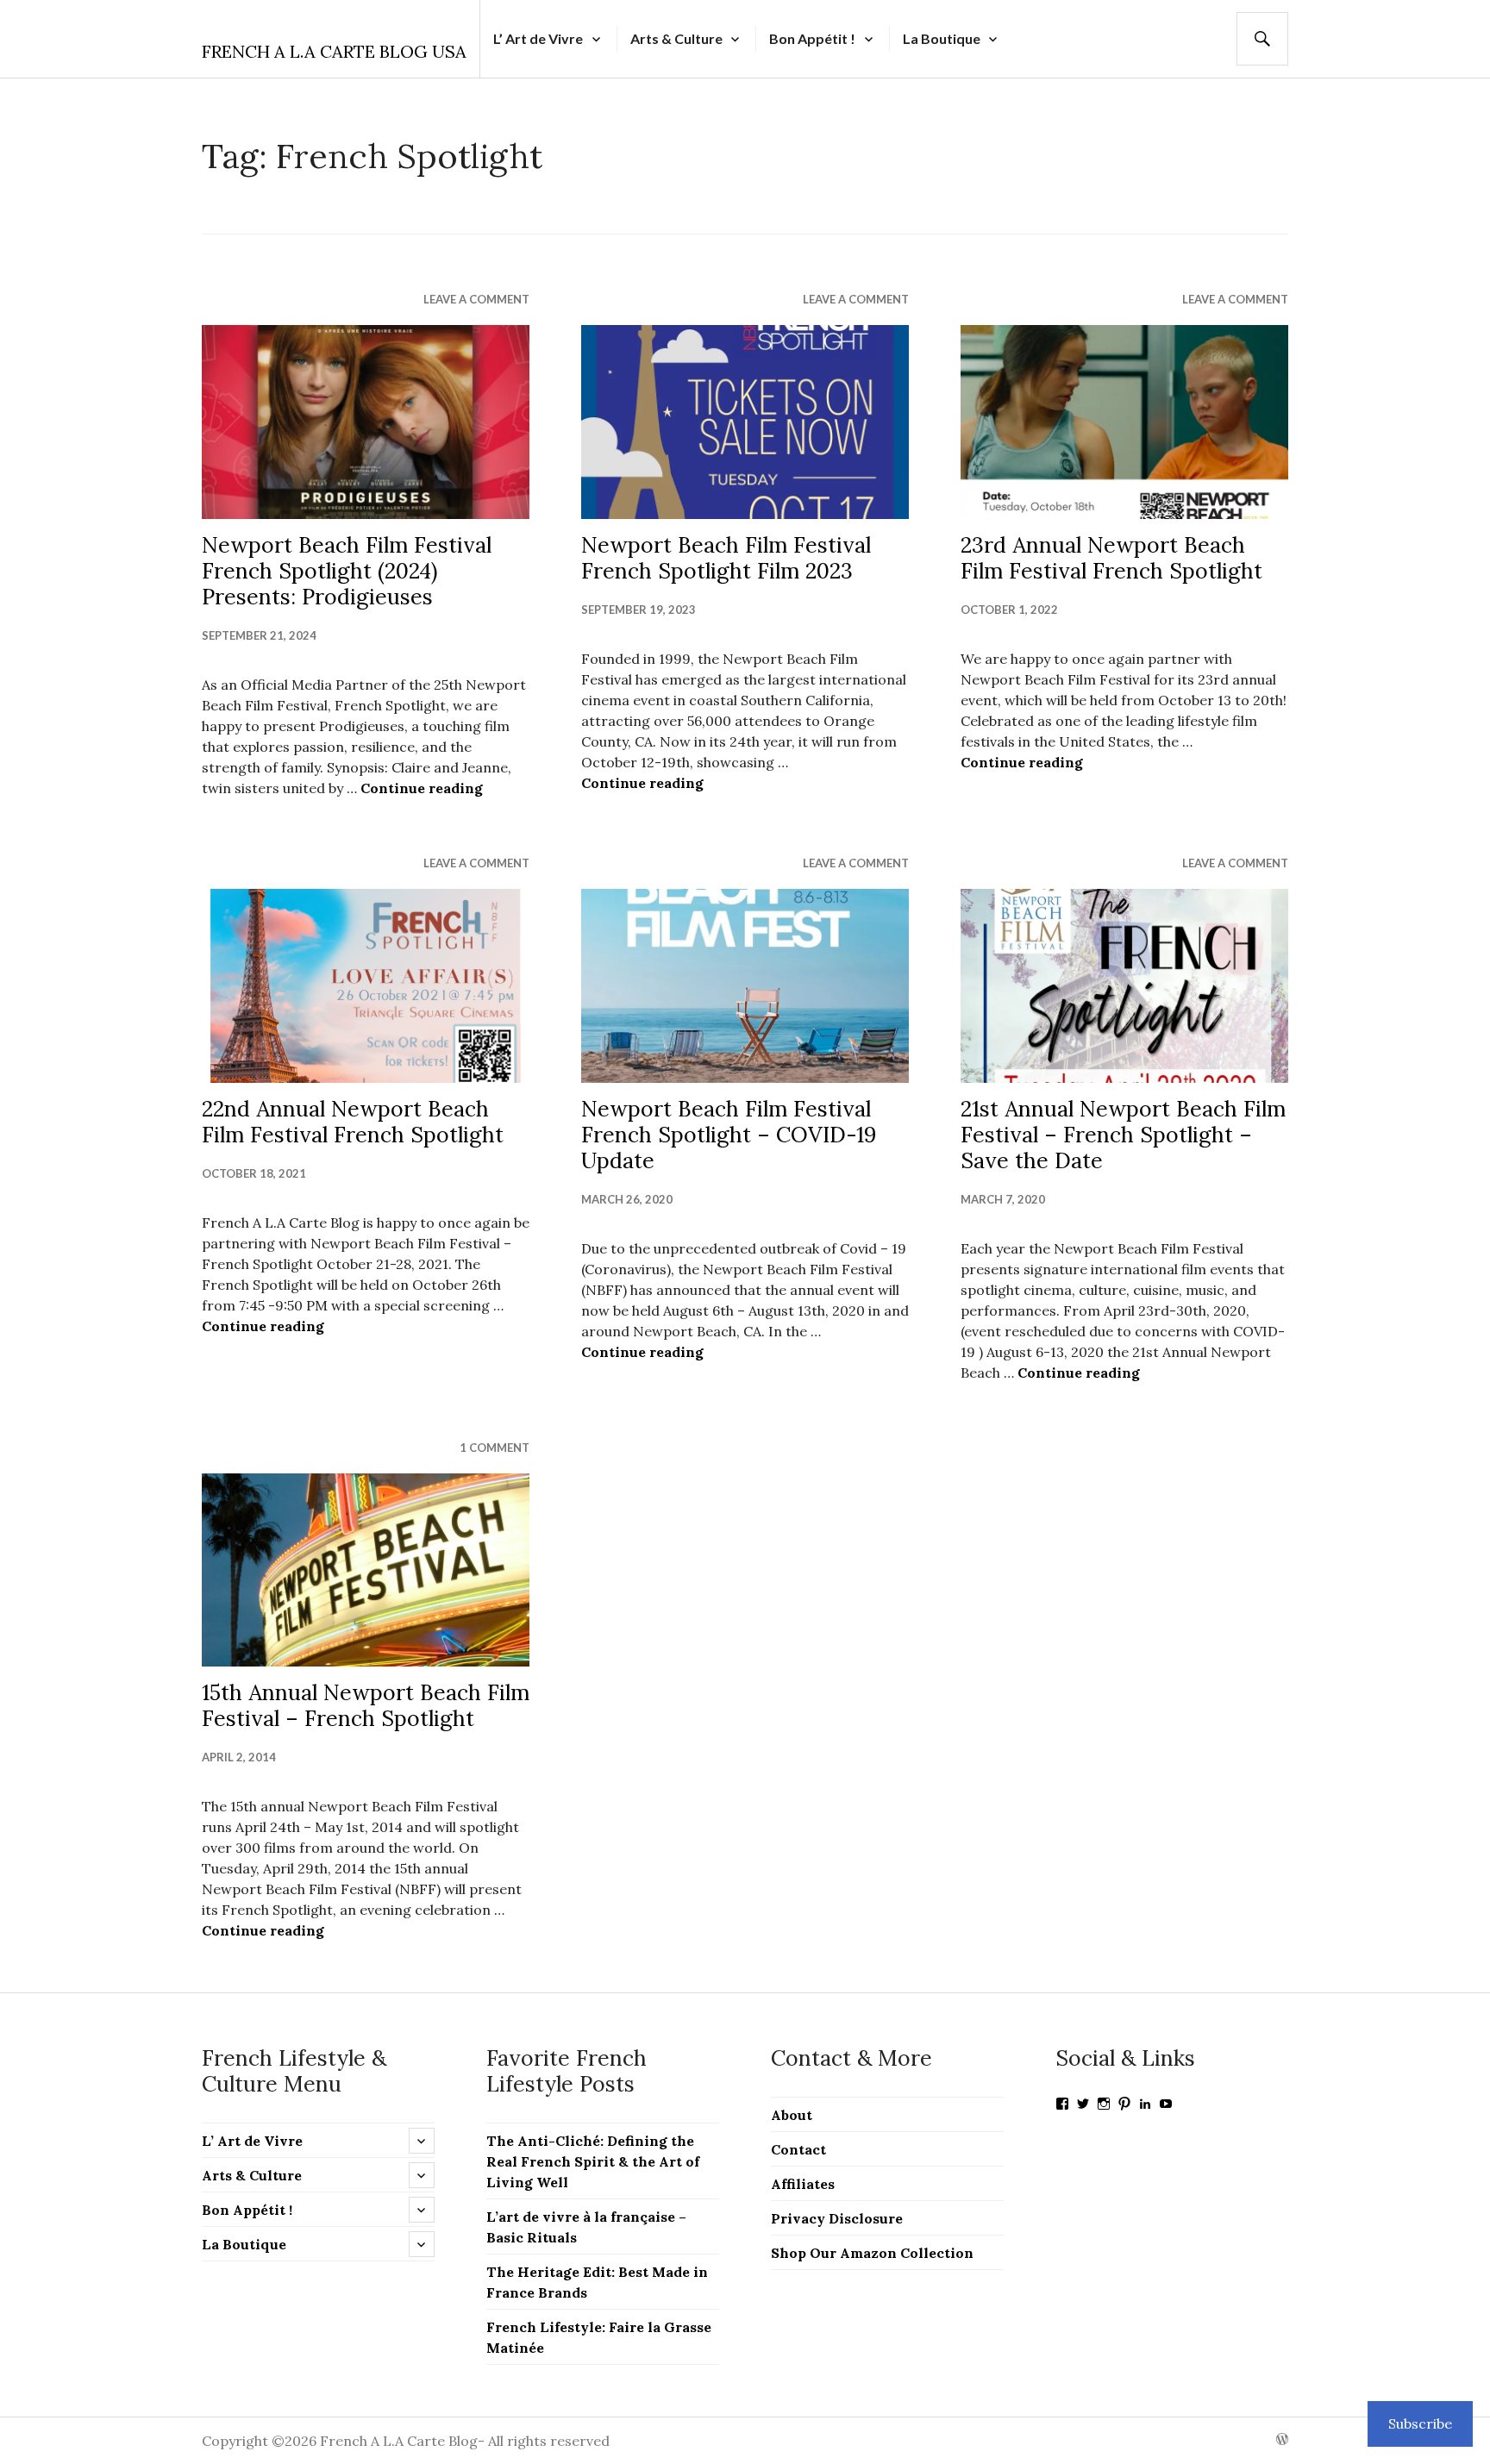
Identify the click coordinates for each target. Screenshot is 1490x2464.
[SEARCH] (1262, 39)
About (792, 2115)
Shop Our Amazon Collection (872, 2253)
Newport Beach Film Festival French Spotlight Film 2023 (726, 558)
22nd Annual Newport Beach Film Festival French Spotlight (353, 1122)
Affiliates (803, 2184)
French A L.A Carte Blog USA (334, 51)
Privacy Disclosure (837, 2218)
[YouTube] (1166, 2104)
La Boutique (942, 38)
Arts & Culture (676, 38)
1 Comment (495, 1448)
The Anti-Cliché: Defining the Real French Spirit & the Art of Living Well (593, 2161)
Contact (798, 2149)
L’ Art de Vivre (538, 38)
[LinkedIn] (1145, 2104)
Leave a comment (476, 299)
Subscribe (1420, 2423)
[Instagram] (1104, 2104)
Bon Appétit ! (812, 38)
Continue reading (422, 788)
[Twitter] (1083, 2104)
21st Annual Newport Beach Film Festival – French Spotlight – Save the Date (1123, 1135)
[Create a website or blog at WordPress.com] (1282, 2440)
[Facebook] (1062, 2104)
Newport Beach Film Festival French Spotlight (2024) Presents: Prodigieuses (347, 571)
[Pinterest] (1124, 2104)
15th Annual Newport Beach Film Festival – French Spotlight (366, 1705)
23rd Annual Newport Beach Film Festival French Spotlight (1111, 558)
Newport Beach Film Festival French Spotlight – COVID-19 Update (729, 1135)
